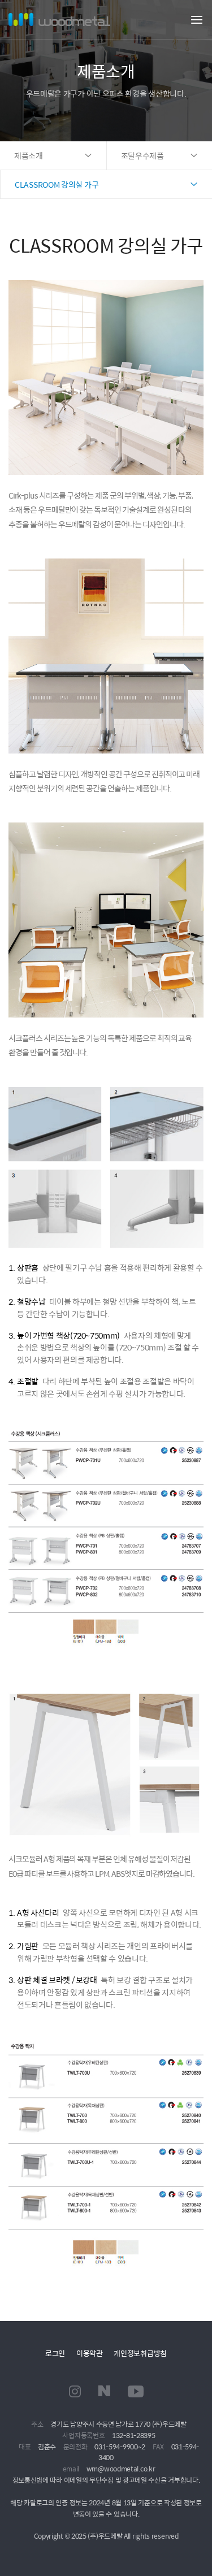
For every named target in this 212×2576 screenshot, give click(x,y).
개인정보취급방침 (140, 2353)
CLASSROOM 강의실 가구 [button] (57, 184)
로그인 (55, 2353)
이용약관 (90, 2353)
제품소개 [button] (29, 155)
